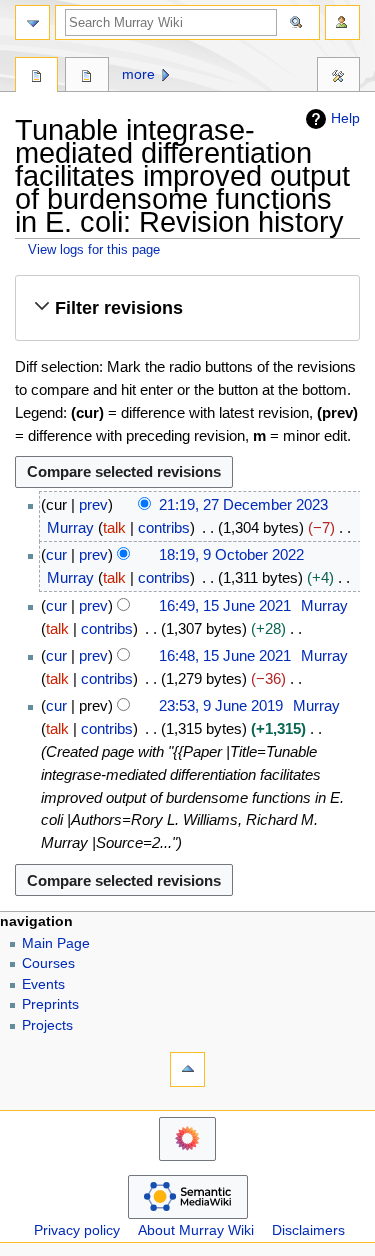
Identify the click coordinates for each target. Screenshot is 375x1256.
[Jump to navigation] (32, 22)
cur (56, 554)
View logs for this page (94, 249)
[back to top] (187, 1069)
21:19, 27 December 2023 (243, 504)
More (138, 74)
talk (114, 527)
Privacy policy (77, 1230)
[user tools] (342, 22)
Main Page (56, 943)
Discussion (86, 77)
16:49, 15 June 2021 (225, 605)
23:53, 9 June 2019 (221, 705)
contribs (164, 527)
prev (93, 504)
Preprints (50, 1004)
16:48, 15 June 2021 (225, 655)
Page (36, 77)
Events (43, 984)
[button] (187, 308)
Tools (338, 77)
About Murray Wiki (196, 1230)
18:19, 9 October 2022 (231, 554)
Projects (47, 1025)
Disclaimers (308, 1230)
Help (345, 118)
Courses (48, 963)
